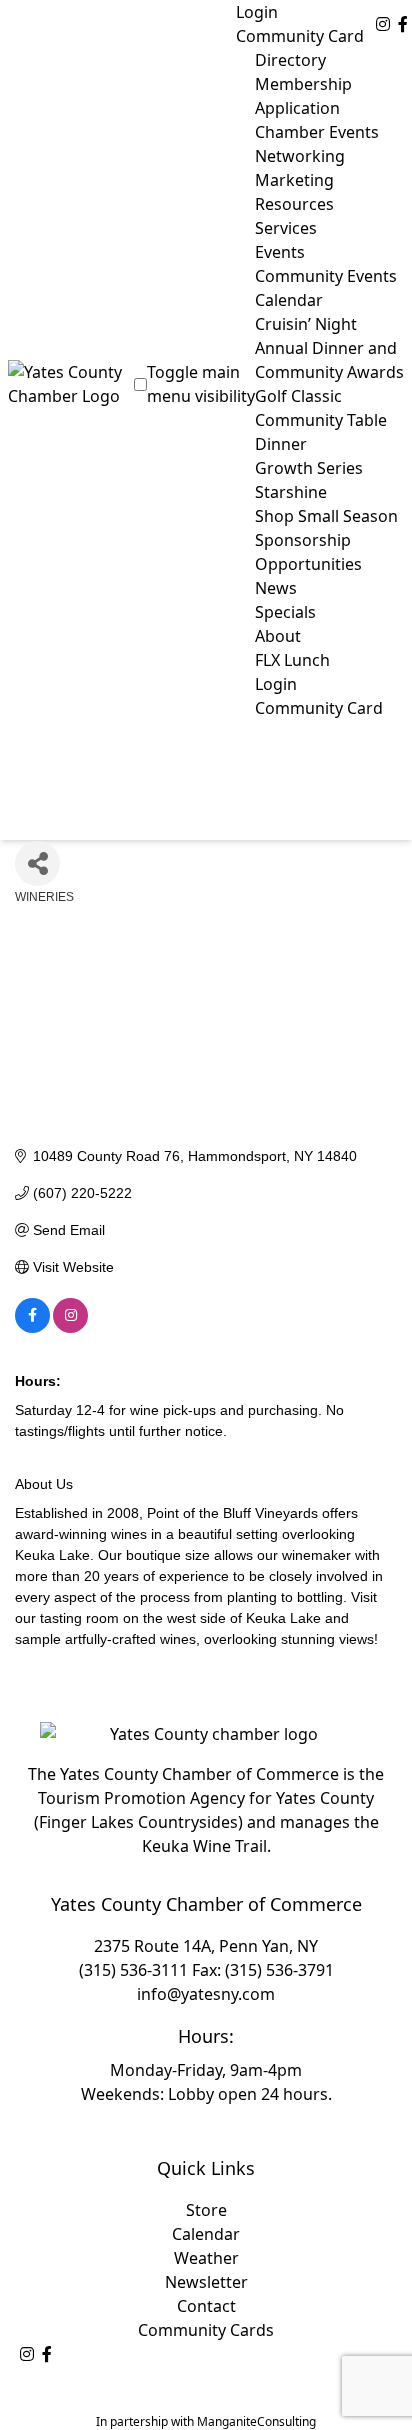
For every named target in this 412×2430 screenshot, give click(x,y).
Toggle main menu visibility (201, 384)
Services (286, 228)
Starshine (291, 492)
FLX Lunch (292, 660)
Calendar (206, 2234)
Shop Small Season (326, 516)
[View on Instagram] (70, 1328)
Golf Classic (298, 396)
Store (206, 2210)
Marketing (294, 180)
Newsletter (206, 2282)
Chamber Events (317, 132)
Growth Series (309, 468)
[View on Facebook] (32, 1328)
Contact (206, 2306)
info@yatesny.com (206, 1994)
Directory (290, 60)
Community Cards (206, 2330)
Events (280, 252)
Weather (206, 2258)
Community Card (300, 36)
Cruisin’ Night (306, 324)
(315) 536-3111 (133, 1970)
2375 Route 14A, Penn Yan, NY (206, 1946)
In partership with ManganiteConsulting (206, 2421)
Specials (285, 612)
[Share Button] (37, 863)
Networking (300, 156)
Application (297, 108)
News (276, 588)
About (278, 636)
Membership (303, 84)
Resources (294, 204)
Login (257, 12)
